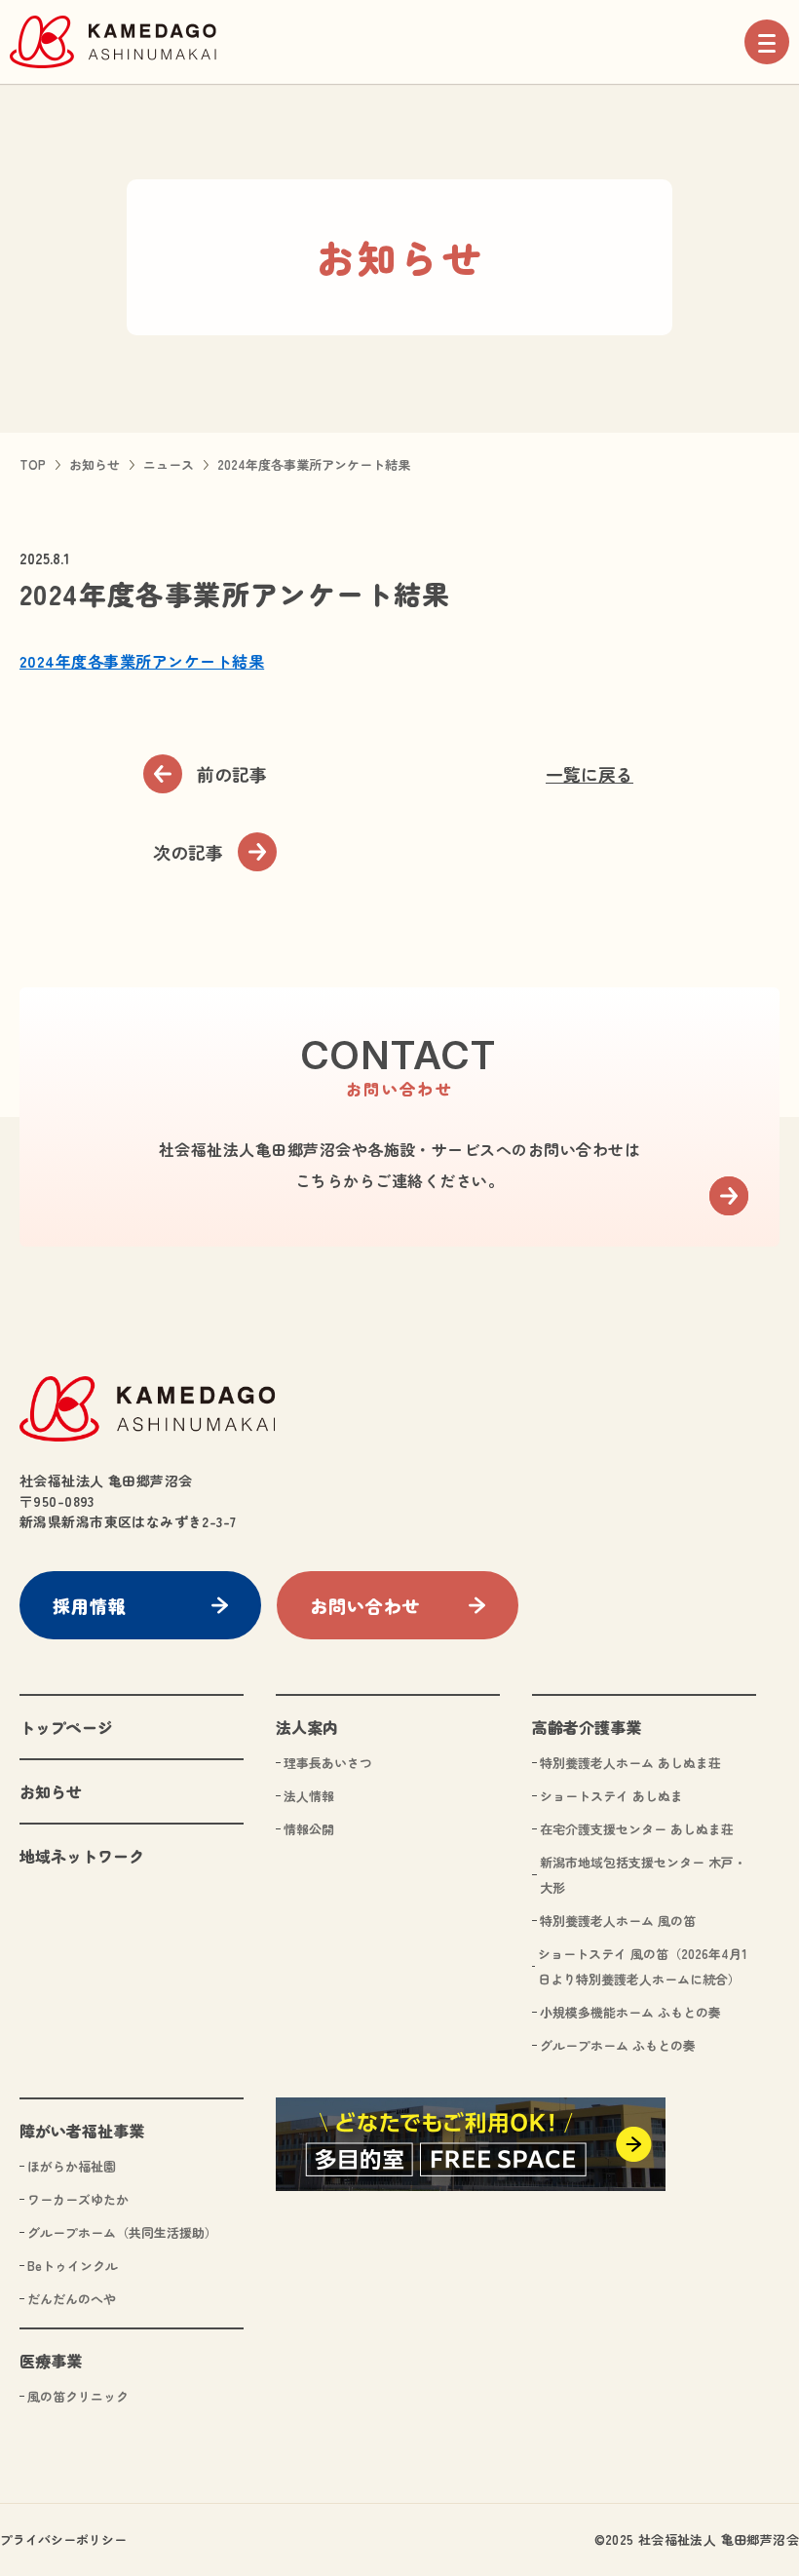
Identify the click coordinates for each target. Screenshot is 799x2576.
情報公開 (309, 1829)
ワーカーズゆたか (78, 2199)
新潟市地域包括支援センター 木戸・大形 (643, 1875)
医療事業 (51, 2361)
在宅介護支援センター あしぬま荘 (637, 1829)
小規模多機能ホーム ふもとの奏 (630, 2012)
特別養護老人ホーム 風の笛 (618, 1921)
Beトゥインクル (73, 2266)
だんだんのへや (72, 2299)
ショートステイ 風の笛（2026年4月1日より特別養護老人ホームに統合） (643, 1966)
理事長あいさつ (328, 1763)
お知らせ (51, 1791)
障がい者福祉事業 (82, 2131)
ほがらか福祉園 (72, 2166)
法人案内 (307, 1727)
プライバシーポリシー (63, 2539)
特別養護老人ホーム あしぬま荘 (630, 1763)
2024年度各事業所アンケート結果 (142, 661)
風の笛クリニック (78, 2396)
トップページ (66, 1727)
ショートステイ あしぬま (611, 1796)
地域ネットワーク (82, 1856)
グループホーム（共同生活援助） (122, 2232)
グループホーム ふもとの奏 (618, 2045)
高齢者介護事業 (587, 1727)
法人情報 (309, 1796)
